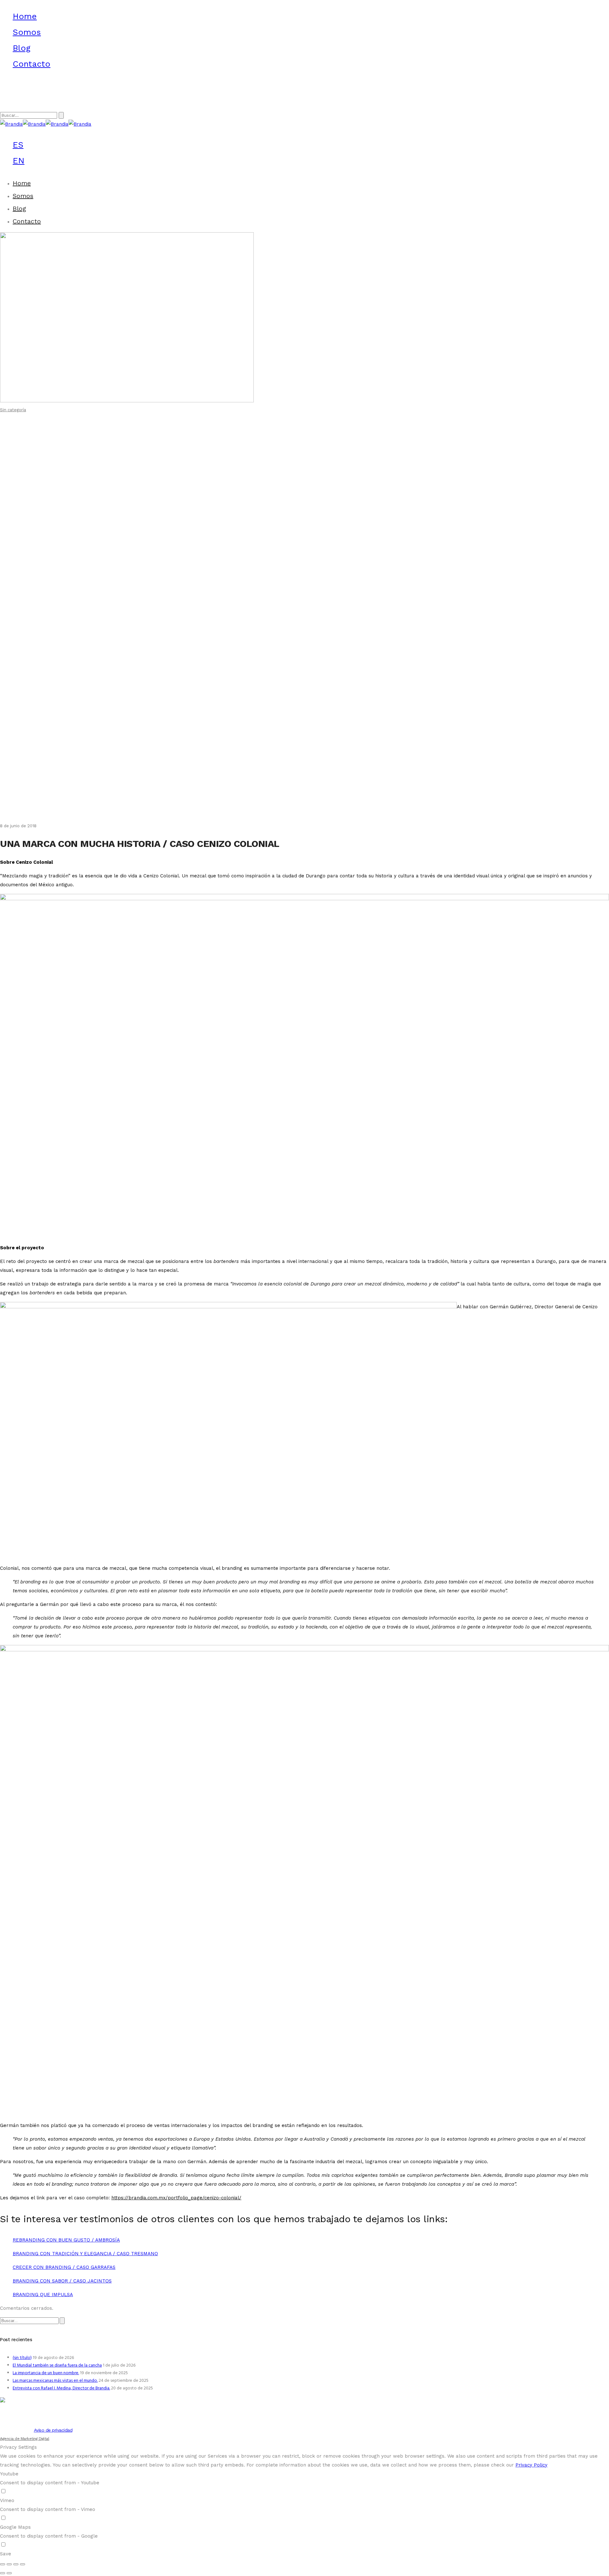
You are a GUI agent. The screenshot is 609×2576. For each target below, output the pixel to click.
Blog (22, 48)
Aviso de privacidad (53, 2430)
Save (6, 2554)
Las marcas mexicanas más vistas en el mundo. (55, 2381)
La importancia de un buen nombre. (46, 2373)
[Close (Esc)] (3, 2564)
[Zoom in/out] (23, 2564)
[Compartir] (9, 2564)
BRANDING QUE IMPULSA (43, 2295)
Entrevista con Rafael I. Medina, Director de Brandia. (61, 2388)
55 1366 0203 (15, 100)
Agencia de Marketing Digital (25, 2439)
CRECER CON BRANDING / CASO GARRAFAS (64, 2267)
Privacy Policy (531, 2465)
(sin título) (22, 2358)
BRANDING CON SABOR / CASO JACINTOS (62, 2281)
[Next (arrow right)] (9, 2573)
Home (25, 16)
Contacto (32, 64)
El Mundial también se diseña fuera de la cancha (57, 2365)
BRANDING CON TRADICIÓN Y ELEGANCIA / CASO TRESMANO (85, 2254)
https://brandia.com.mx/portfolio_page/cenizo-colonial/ (176, 2198)
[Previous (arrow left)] (3, 2573)
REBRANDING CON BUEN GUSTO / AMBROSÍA (66, 2240)
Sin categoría (13, 410)
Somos (27, 32)
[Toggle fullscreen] (16, 2564)
